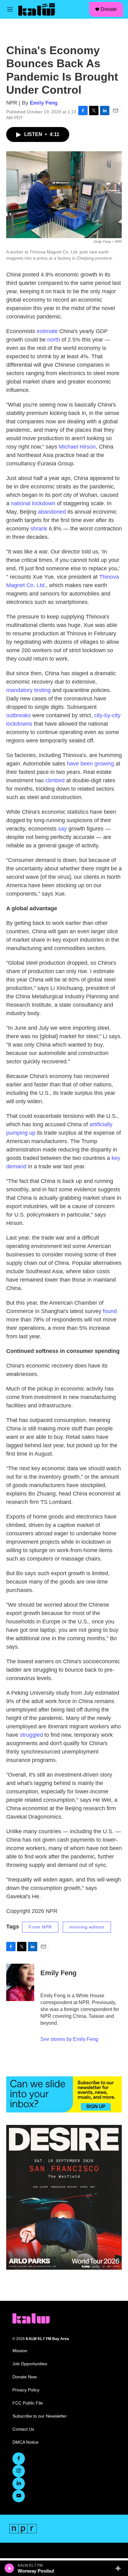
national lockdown (33, 503)
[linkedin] (19, 2484)
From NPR (40, 1927)
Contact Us (23, 2429)
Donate (109, 9)
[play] (9, 2568)
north (54, 340)
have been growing (91, 764)
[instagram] (19, 2471)
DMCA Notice (25, 2442)
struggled (31, 1735)
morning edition (87, 1927)
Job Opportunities (30, 2364)
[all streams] (120, 2568)
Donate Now (25, 2377)
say (62, 829)
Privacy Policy (26, 2390)
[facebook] (19, 2459)
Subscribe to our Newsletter (40, 2416)
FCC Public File (28, 2403)
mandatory (19, 690)
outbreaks (18, 715)
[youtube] (19, 2496)
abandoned (52, 512)
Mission (20, 2351)
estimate (47, 331)
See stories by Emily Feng (69, 2039)
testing (42, 690)
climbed (55, 780)
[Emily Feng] (20, 1982)
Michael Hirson (77, 447)
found (110, 1311)
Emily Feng (44, 103)
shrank (39, 529)
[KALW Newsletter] (64, 2094)
